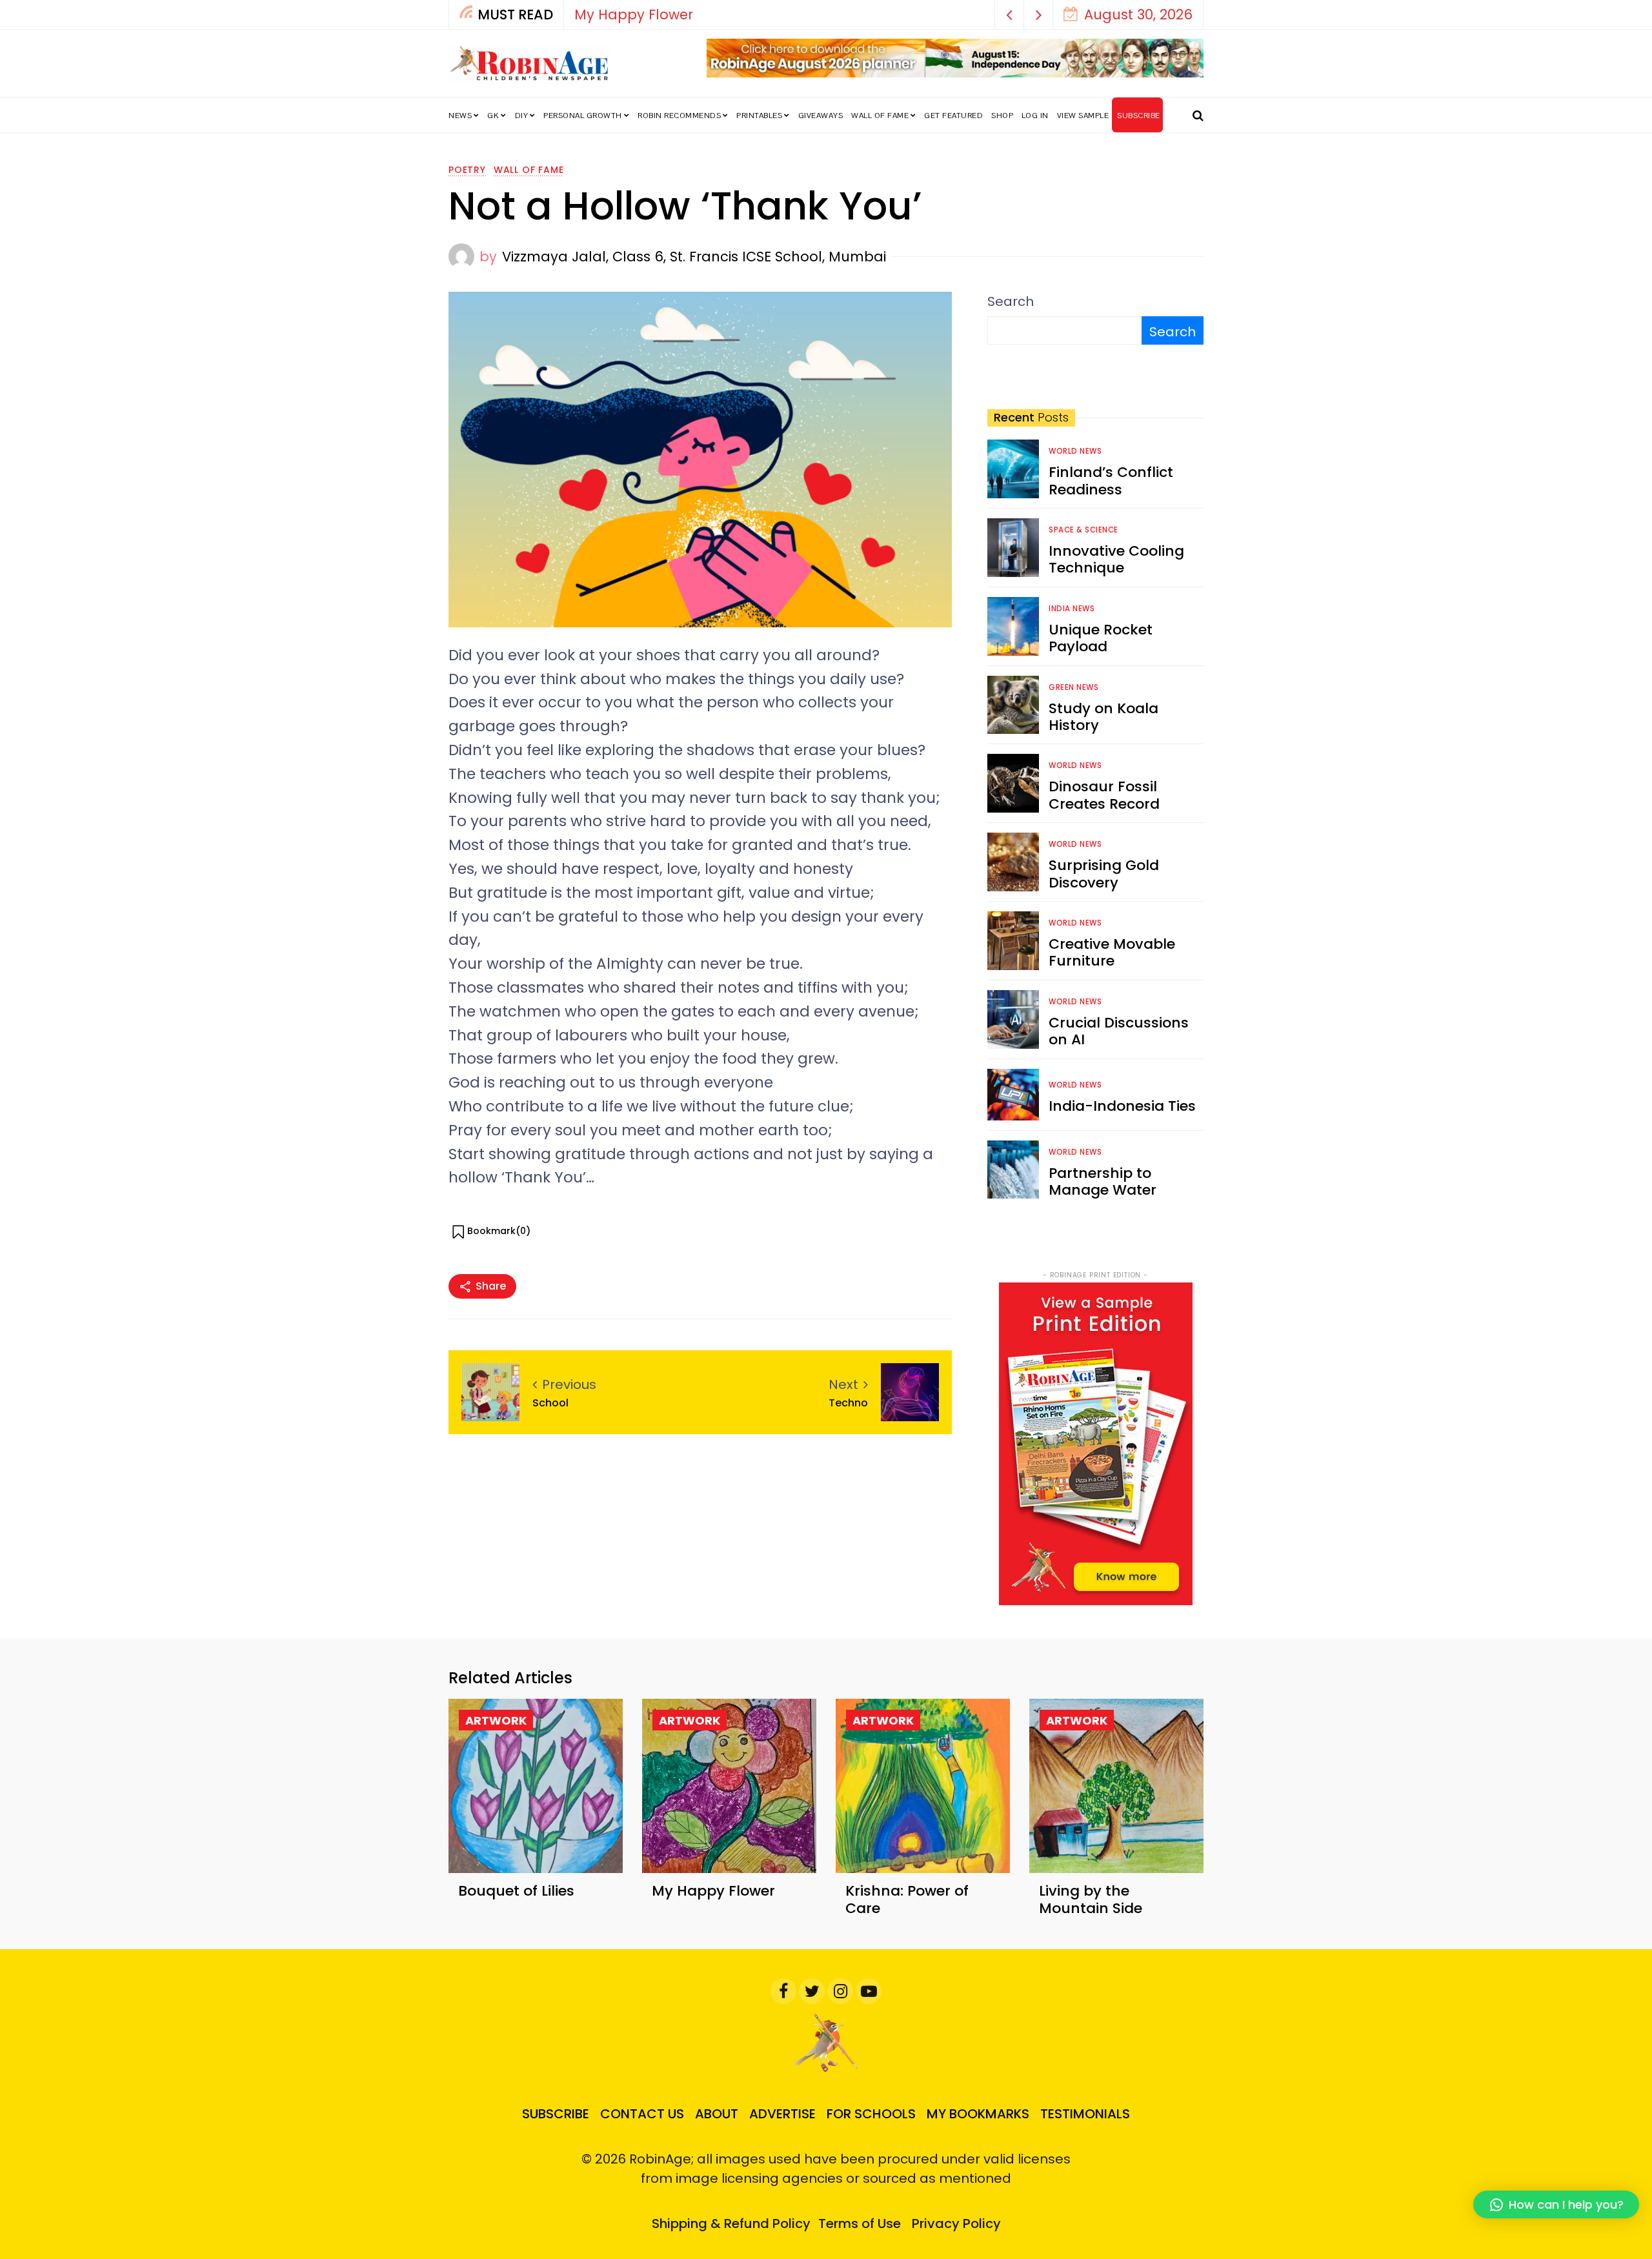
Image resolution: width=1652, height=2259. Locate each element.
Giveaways (821, 116)
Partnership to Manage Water (1103, 1181)
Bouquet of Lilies (516, 1891)
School (550, 1403)
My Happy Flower (634, 15)
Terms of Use (860, 2224)
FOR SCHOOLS (871, 2114)
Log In (1035, 116)
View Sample (1083, 116)
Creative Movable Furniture (1112, 952)
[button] (1010, 15)
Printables (759, 116)
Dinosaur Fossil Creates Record (1104, 795)
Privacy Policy (956, 2224)
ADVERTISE (782, 2114)
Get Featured (953, 116)
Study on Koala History (1103, 717)
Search (1011, 301)
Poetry (467, 170)
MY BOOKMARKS (978, 2114)
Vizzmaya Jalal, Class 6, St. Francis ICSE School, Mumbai (694, 257)
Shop (1002, 116)
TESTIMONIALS (1085, 2114)
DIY (522, 116)
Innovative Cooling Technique (1116, 559)
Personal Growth (583, 116)
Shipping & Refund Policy (731, 2224)
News (460, 116)
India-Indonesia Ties (1122, 1106)
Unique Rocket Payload (1101, 638)
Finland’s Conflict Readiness (1111, 481)
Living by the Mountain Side (1091, 1899)
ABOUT (717, 2114)
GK (493, 116)
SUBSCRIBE (1139, 116)
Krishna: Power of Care (907, 1899)
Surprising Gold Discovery (1104, 874)
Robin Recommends (679, 116)
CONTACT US (642, 2114)
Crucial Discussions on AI (1119, 1031)
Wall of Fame (880, 116)
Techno (848, 1403)
